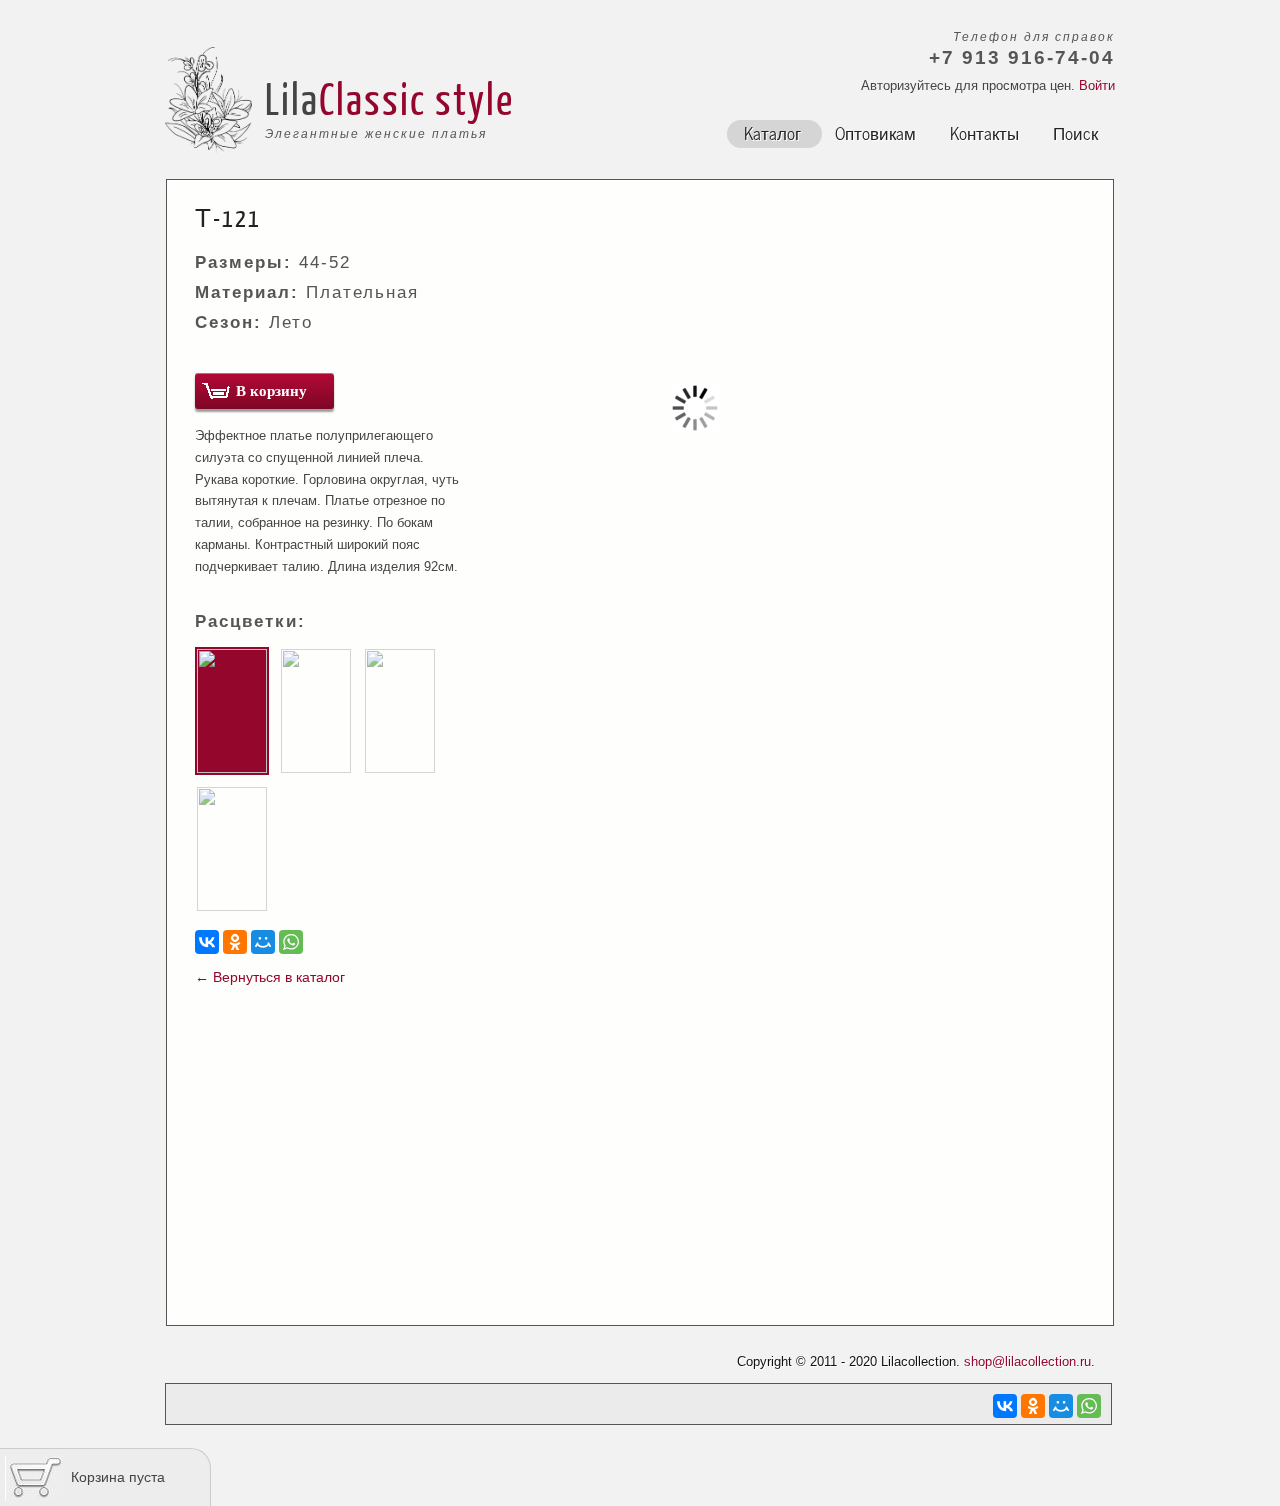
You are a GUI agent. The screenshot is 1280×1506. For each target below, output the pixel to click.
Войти (1097, 85)
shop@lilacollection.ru (1027, 1361)
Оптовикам (875, 132)
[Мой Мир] (263, 942)
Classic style (416, 98)
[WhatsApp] (291, 942)
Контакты (984, 132)
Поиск (1075, 132)
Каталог (772, 132)
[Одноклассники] (235, 942)
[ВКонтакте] (207, 942)
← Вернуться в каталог (270, 977)
